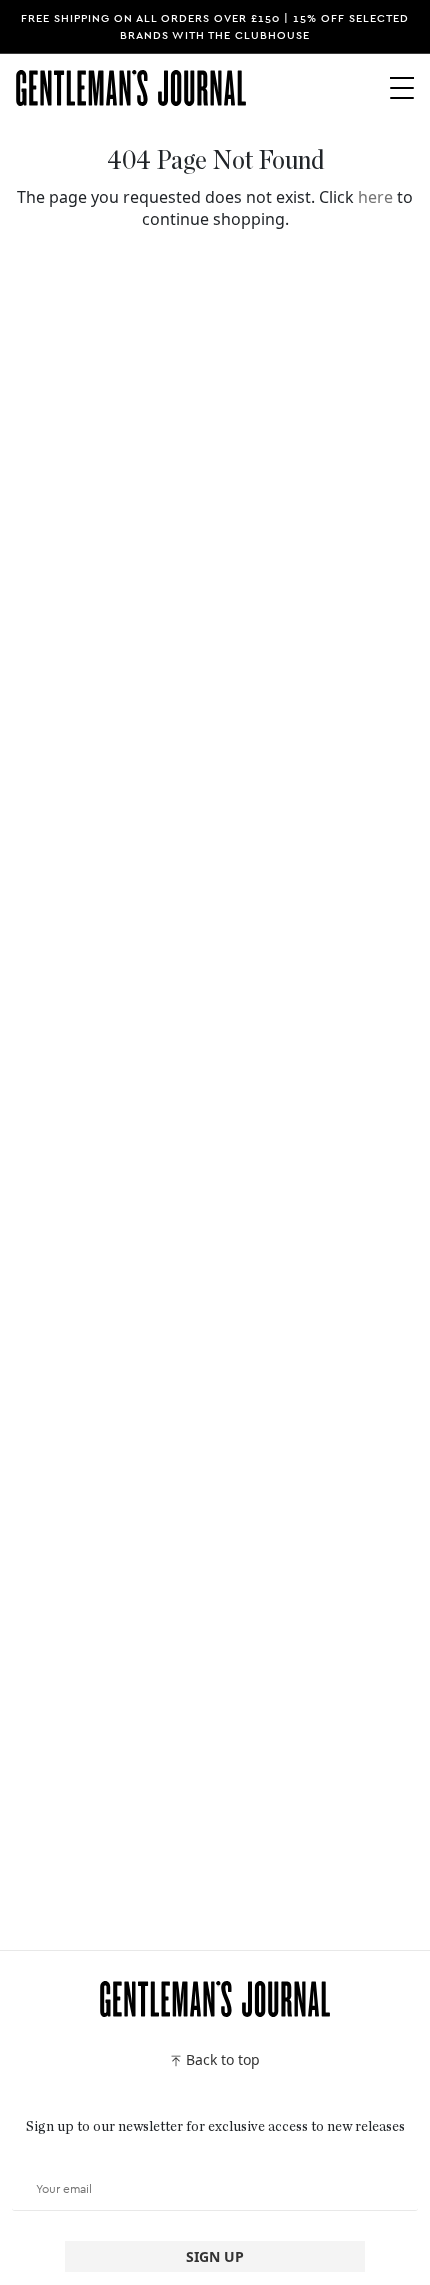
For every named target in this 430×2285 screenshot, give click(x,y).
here (375, 197)
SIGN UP (215, 2256)
